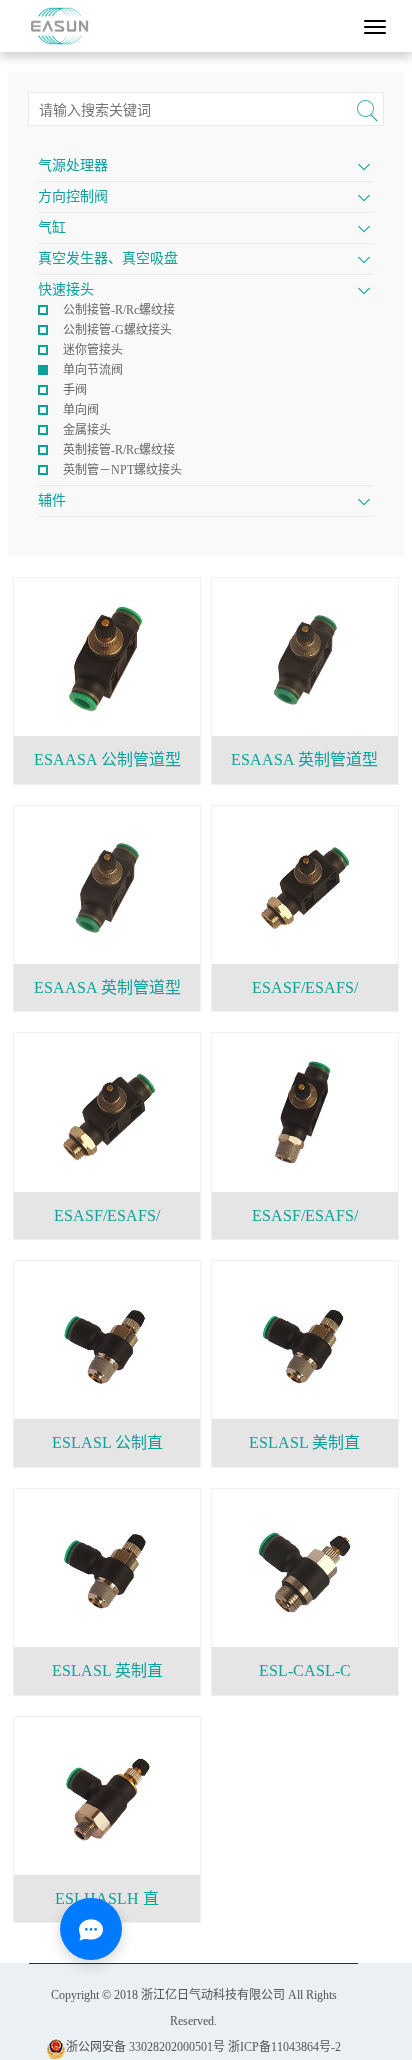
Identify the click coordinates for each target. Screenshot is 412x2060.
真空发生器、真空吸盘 (108, 258)
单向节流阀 (93, 370)
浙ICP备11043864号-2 (284, 2047)
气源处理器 (73, 165)
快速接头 (66, 289)
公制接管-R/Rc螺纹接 (119, 310)
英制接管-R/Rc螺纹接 (119, 450)
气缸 (52, 227)
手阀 (75, 390)
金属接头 (87, 430)
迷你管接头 (93, 350)
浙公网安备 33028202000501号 (145, 2047)
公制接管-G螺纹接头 (117, 330)
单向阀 (81, 410)
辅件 (52, 500)
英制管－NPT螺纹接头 (122, 470)
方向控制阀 (73, 196)
